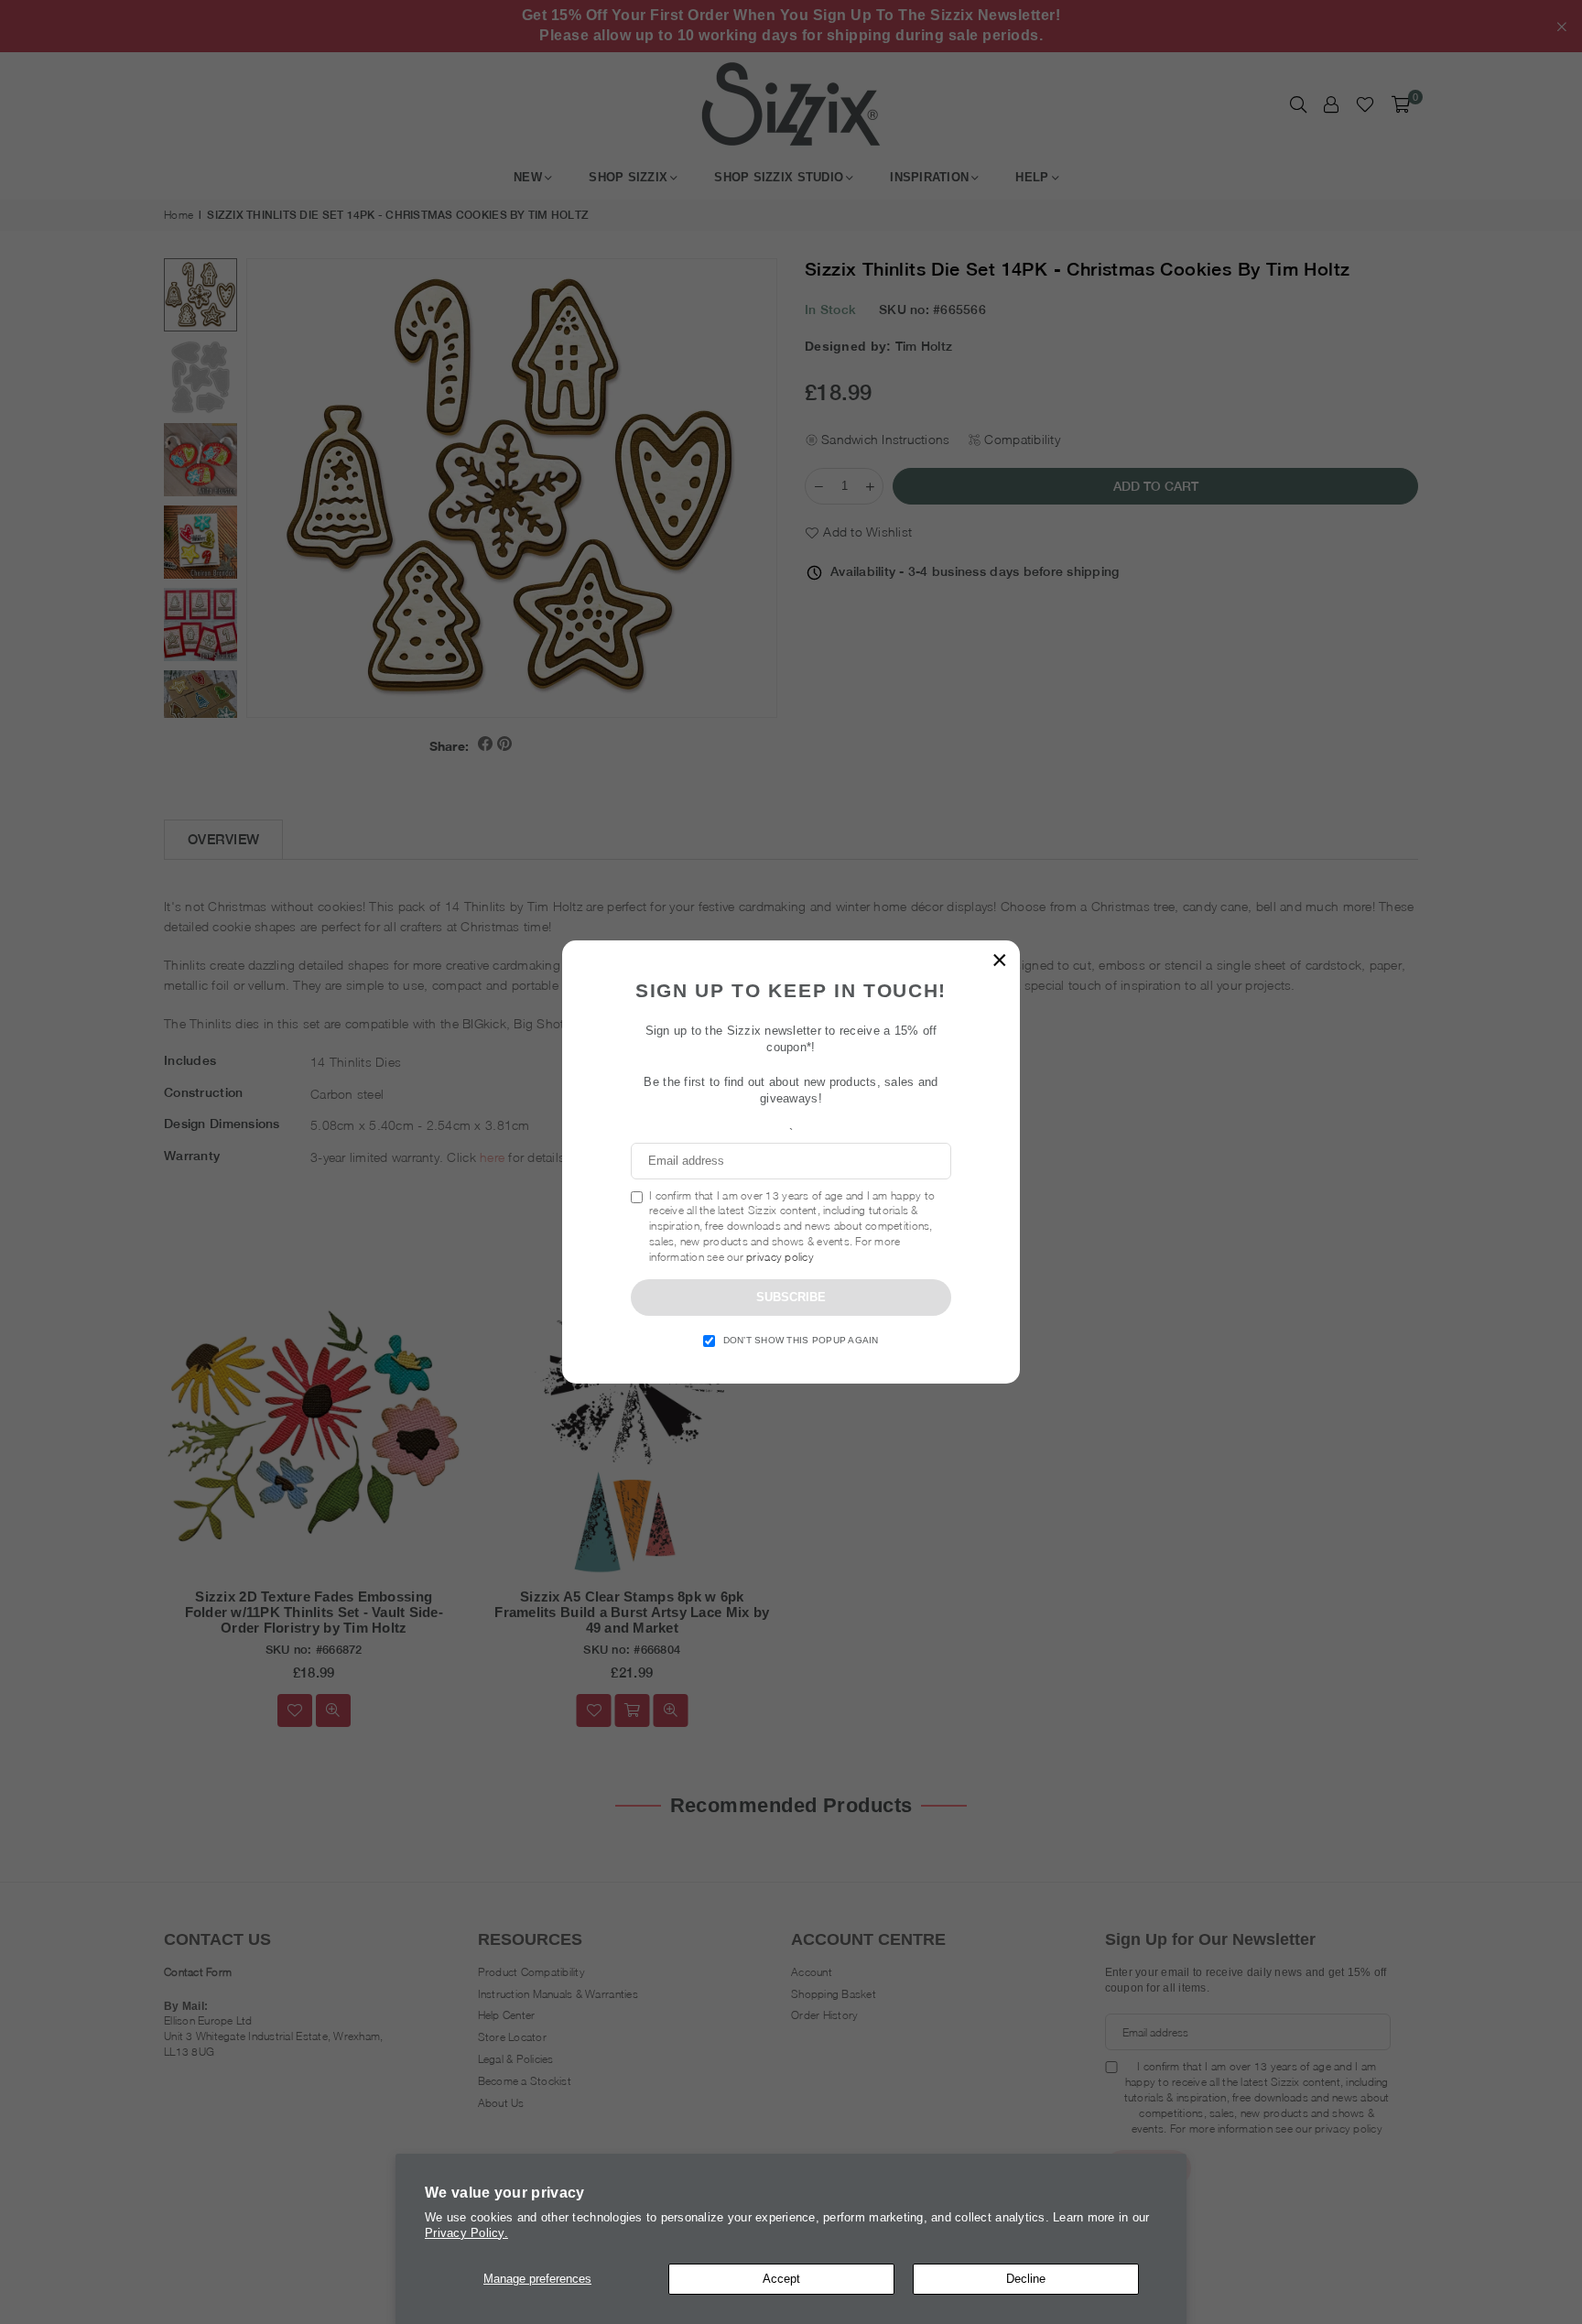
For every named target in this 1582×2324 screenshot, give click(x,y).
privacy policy (780, 1257)
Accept (781, 2279)
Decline (1026, 2279)
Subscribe (791, 1297)
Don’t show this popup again (801, 1340)
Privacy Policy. (466, 2233)
